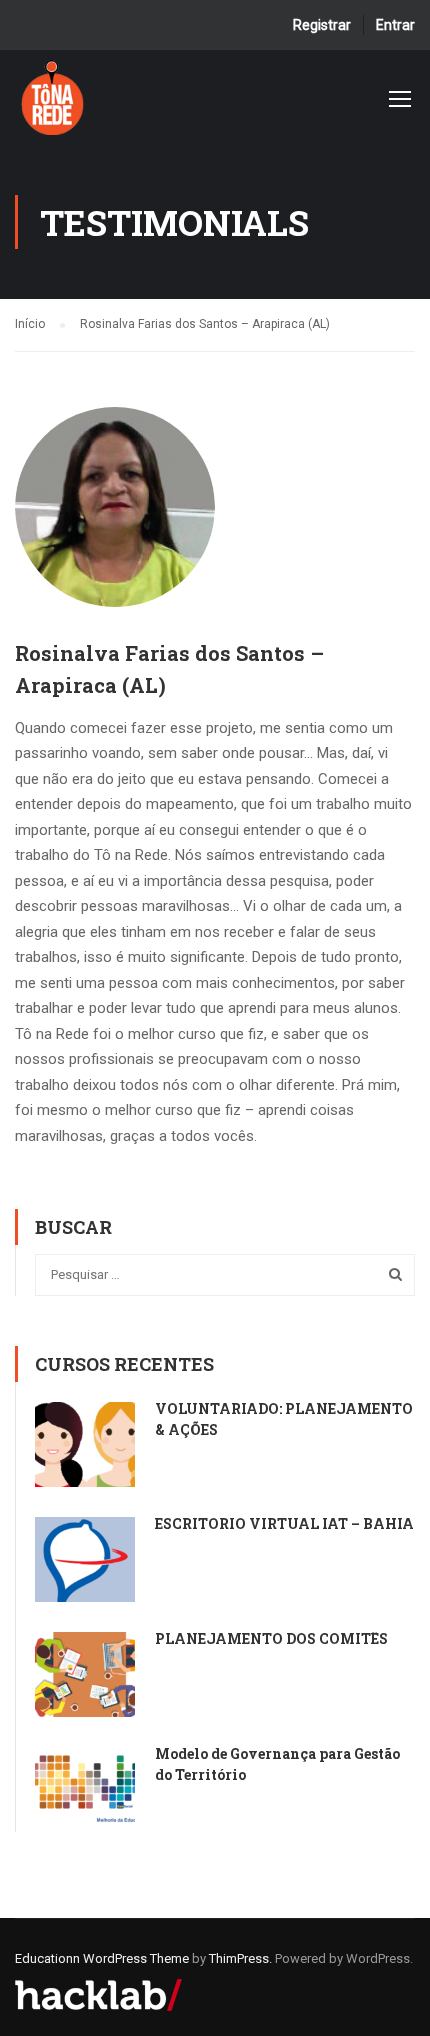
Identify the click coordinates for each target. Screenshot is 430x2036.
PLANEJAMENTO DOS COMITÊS (271, 1638)
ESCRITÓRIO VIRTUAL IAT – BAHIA (284, 1523)
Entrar (395, 25)
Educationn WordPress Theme (102, 1958)
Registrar (322, 25)
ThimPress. (240, 1958)
